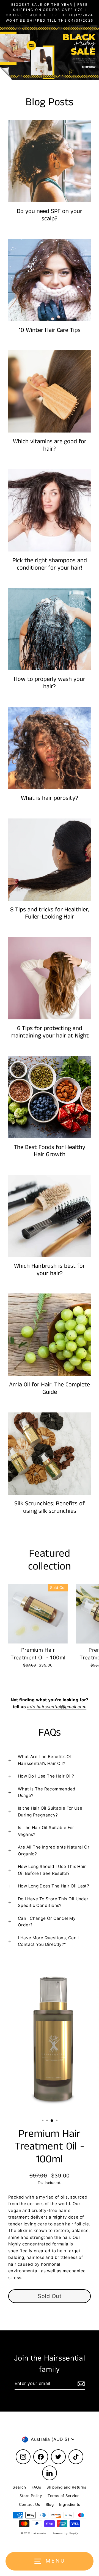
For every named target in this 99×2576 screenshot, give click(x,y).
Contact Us (30, 2504)
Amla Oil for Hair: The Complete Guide (50, 1388)
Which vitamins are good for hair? (50, 445)
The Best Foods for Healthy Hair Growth (50, 1151)
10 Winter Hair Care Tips (50, 330)
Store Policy (31, 2496)
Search (19, 2487)
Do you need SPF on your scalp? (50, 215)
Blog (50, 2504)
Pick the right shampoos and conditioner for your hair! (50, 564)
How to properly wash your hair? (50, 683)
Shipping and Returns (66, 2487)
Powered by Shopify (65, 2533)
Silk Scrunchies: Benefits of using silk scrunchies (50, 1507)
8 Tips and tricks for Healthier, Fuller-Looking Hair (50, 913)
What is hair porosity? (50, 798)
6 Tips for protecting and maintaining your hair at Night (50, 1032)
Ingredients (70, 2504)
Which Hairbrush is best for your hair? (50, 1270)
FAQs (36, 2487)
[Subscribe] (80, 2384)
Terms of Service (64, 2496)
